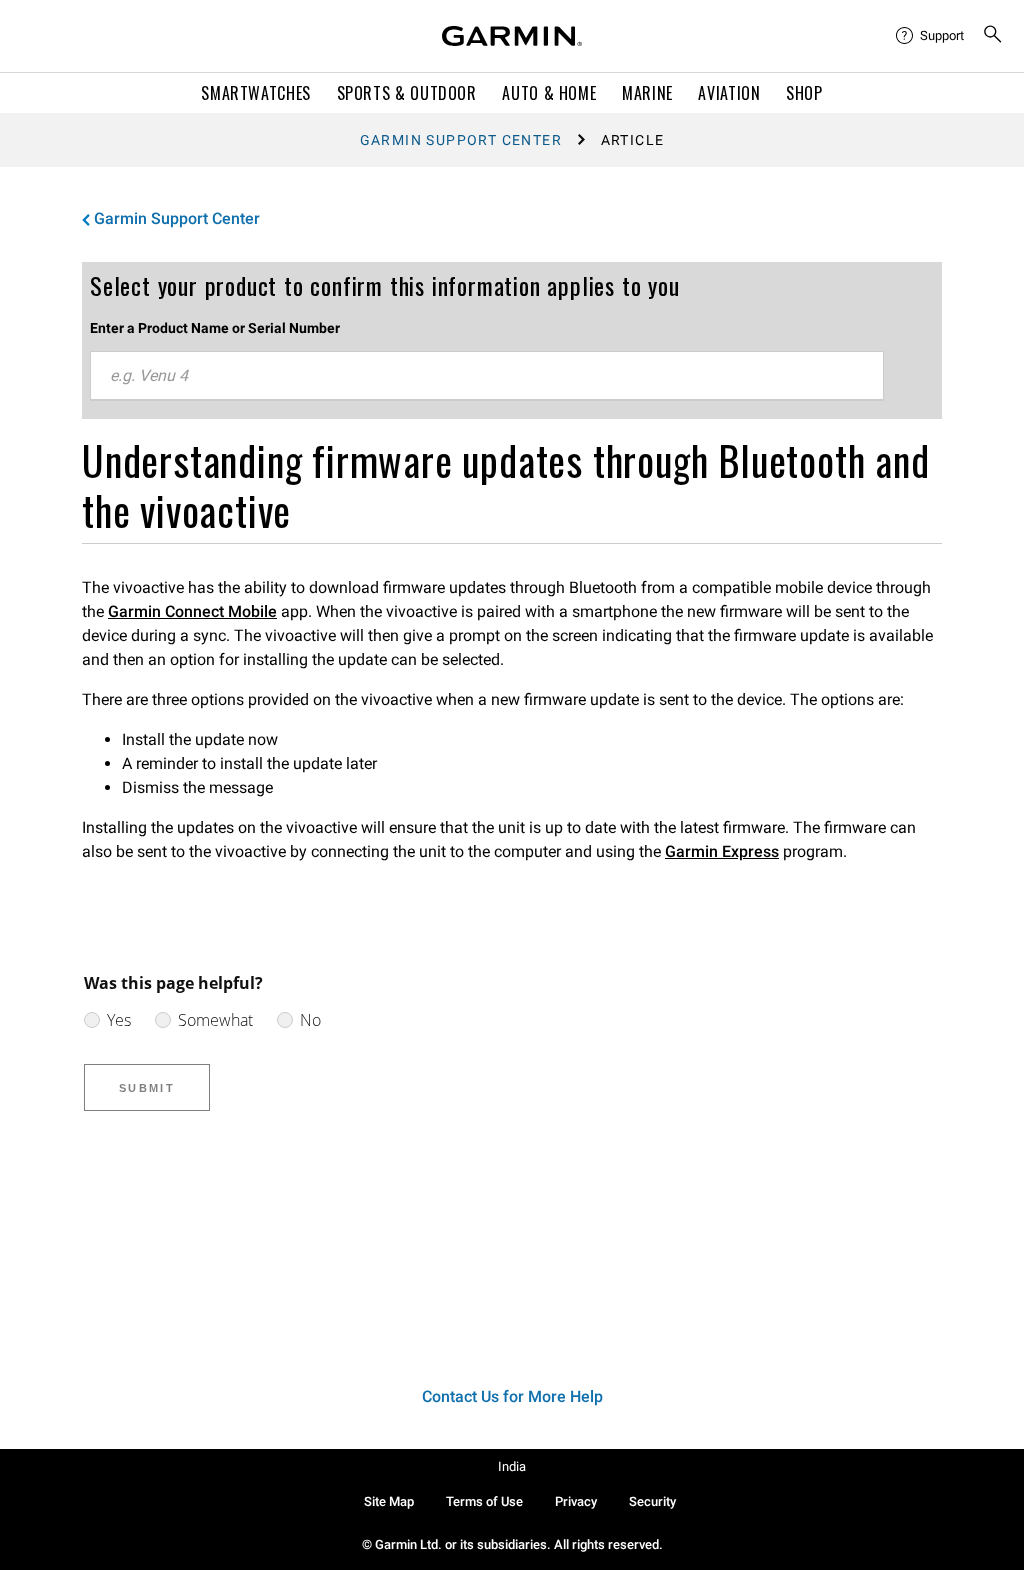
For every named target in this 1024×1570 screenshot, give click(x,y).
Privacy (576, 1501)
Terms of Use (484, 1501)
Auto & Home (549, 93)
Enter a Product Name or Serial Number (215, 328)
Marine (647, 93)
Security (652, 1501)
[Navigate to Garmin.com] (512, 36)
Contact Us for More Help (512, 1396)
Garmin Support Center (461, 140)
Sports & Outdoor (407, 93)
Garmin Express (722, 851)
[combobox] (487, 376)
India (512, 1466)
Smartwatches (256, 93)
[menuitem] (931, 36)
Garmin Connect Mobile (192, 611)
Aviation (729, 93)
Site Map (389, 1501)
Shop (804, 93)
